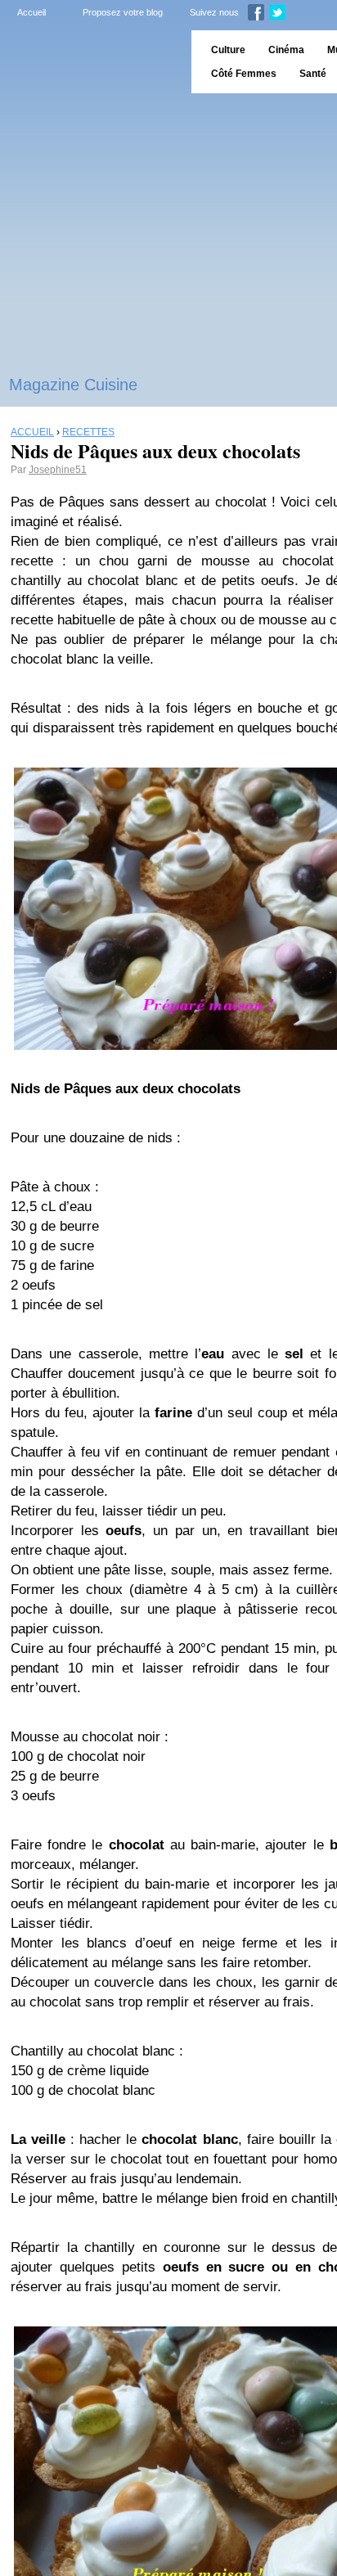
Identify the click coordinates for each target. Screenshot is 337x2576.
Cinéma (286, 50)
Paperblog (90, 62)
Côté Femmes (244, 74)
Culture (228, 50)
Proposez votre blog (123, 12)
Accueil (31, 12)
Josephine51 (58, 470)
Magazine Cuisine (73, 385)
